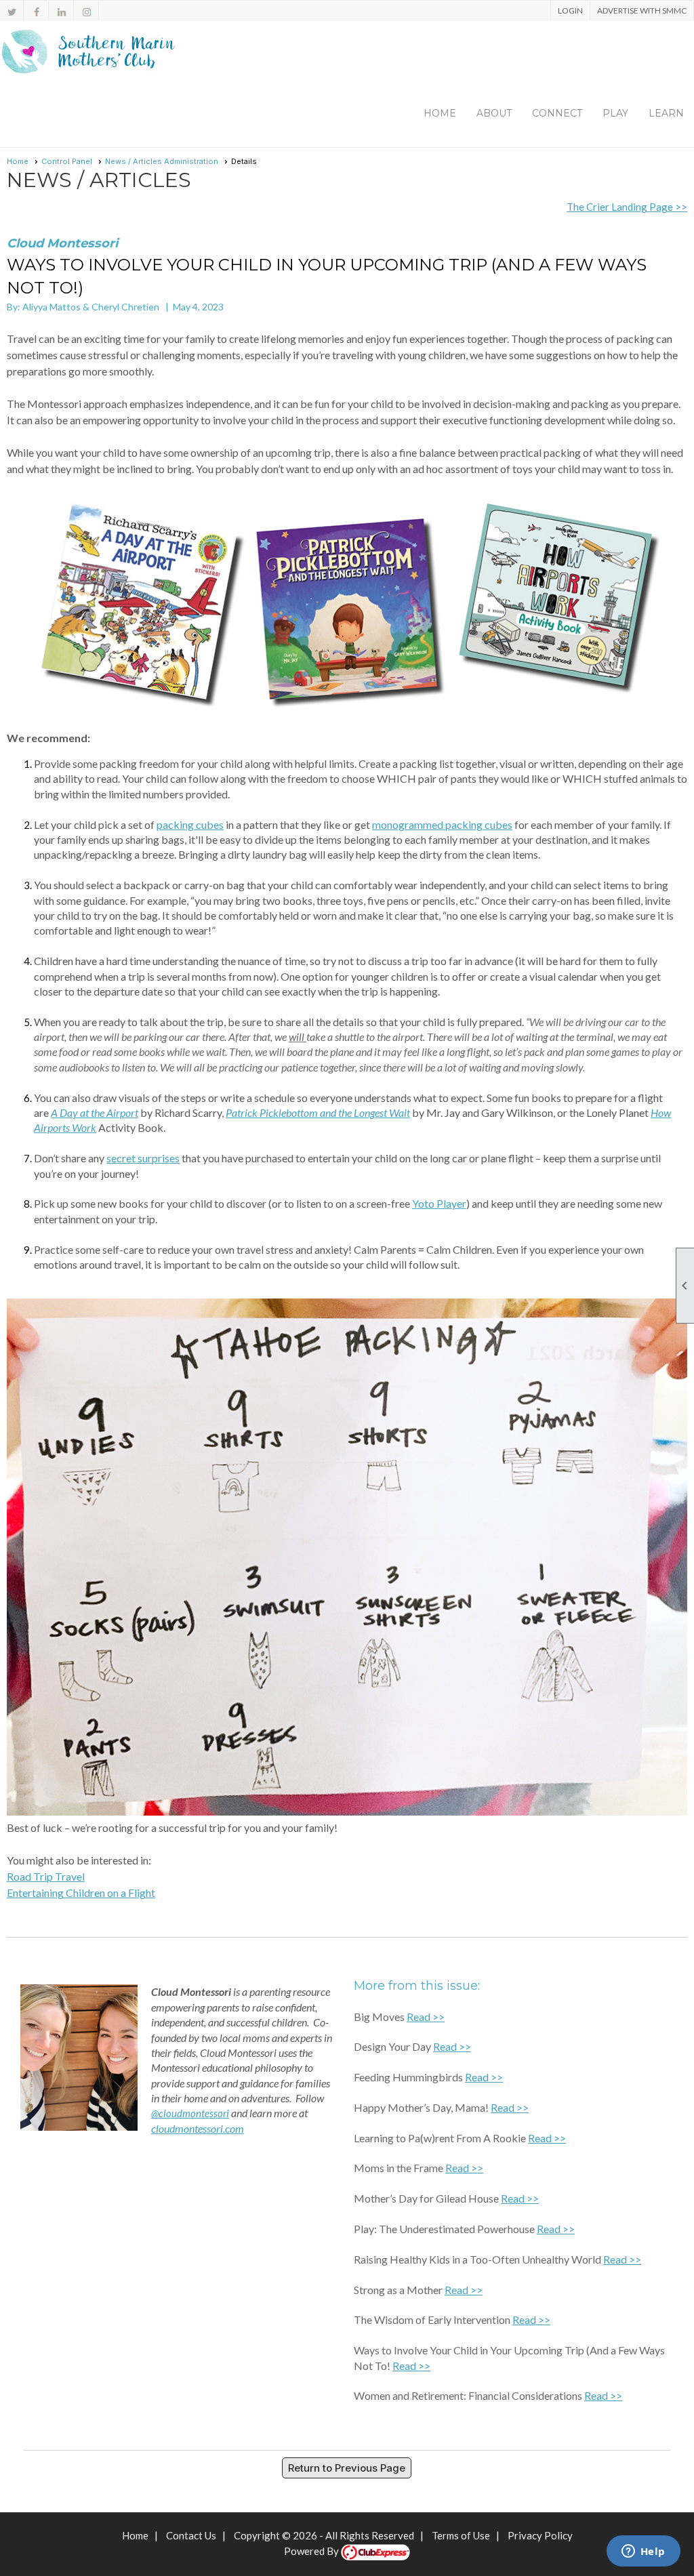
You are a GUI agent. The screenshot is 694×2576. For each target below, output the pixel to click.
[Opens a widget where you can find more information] (643, 2552)
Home (440, 113)
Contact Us (191, 2535)
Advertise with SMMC (642, 11)
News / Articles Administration (162, 161)
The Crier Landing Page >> (627, 207)
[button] (494, 113)
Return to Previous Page (347, 2468)
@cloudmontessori (190, 2113)
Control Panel (67, 161)
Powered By (312, 2551)
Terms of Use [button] (461, 2535)
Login (570, 11)
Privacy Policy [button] (540, 2535)
